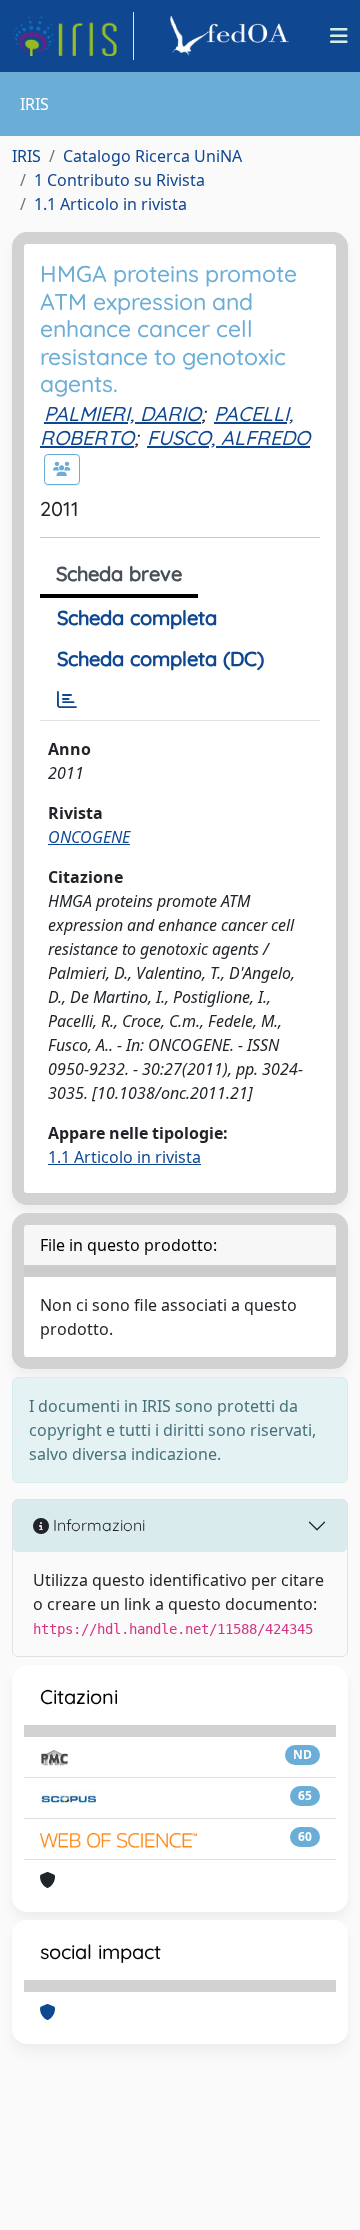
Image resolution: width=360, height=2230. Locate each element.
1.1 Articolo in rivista (110, 204)
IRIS (26, 156)
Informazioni (97, 1525)
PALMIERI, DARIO (122, 413)
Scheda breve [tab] (119, 573)
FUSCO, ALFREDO (228, 437)
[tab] (67, 700)
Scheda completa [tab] (137, 617)
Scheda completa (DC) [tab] (160, 658)
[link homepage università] (232, 36)
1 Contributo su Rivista (119, 180)
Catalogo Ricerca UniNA (152, 156)
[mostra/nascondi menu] (339, 36)
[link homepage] (73, 36)
